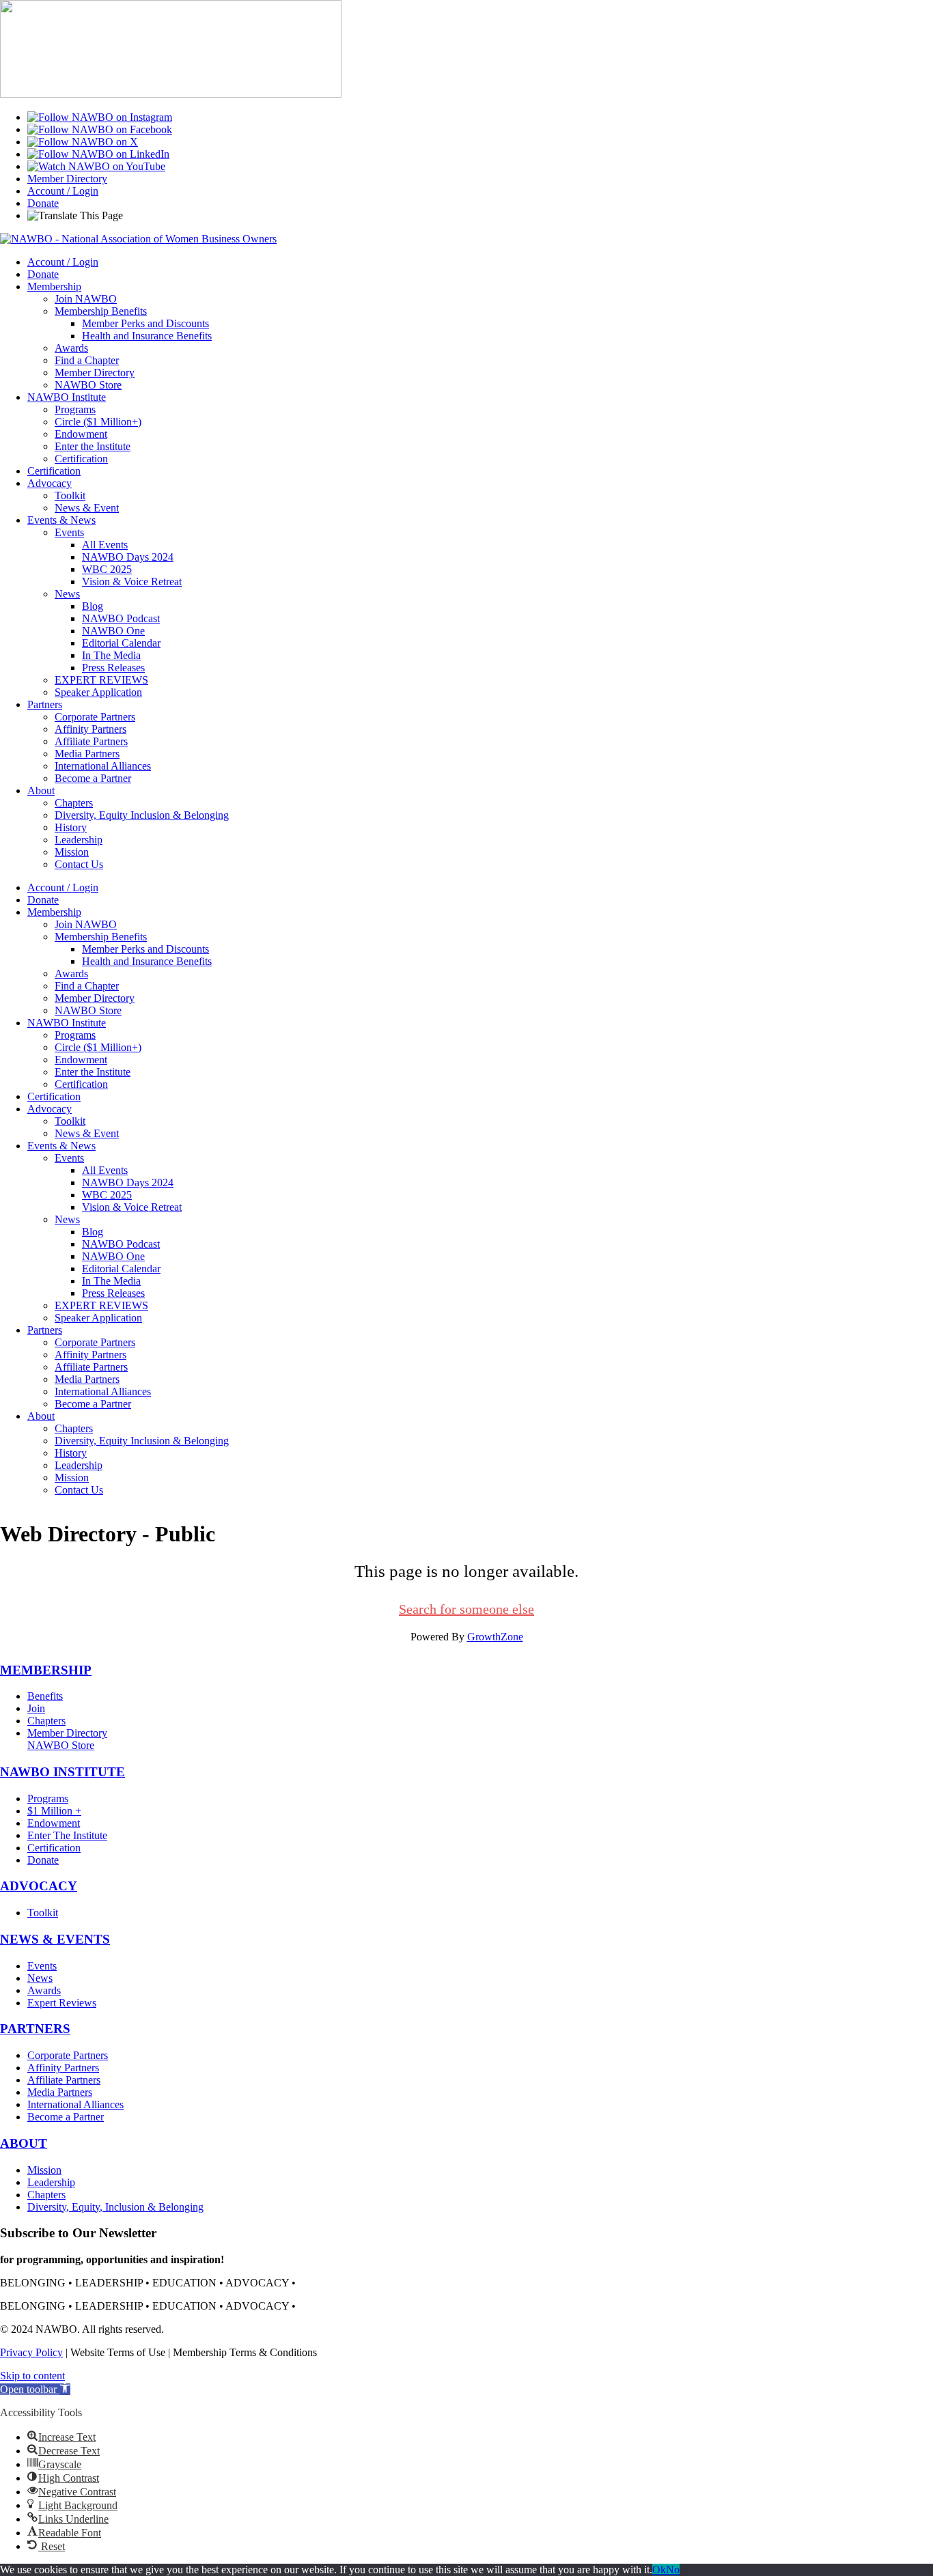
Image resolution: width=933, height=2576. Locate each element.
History (71, 827)
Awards (71, 348)
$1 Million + (54, 1811)
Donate (43, 203)
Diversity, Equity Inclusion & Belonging (142, 815)
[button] (35, 2389)
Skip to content (32, 2376)
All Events (105, 545)
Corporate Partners (95, 717)
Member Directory (67, 179)
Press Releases (113, 668)
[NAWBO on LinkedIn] (98, 154)
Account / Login (63, 191)
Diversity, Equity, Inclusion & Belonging (115, 2207)
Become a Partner (93, 778)
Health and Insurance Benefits (147, 336)
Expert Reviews (62, 2003)
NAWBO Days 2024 (128, 557)
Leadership (79, 840)
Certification (81, 459)
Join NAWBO (86, 299)
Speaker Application (98, 692)
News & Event (87, 508)
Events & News (61, 520)
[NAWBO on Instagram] (100, 117)
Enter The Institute (67, 1835)
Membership (54, 286)
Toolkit (70, 495)
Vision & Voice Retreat (132, 582)
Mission (72, 852)
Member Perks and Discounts (145, 323)
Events (69, 532)
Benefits (45, 1696)
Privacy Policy (31, 2352)
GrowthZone (495, 1637)
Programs (75, 409)
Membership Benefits (101, 311)
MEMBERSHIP (46, 1670)
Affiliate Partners (91, 741)
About (41, 790)
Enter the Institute (93, 446)
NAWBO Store (88, 385)
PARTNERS (35, 2029)
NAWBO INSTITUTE (62, 1772)
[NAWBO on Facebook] (100, 129)
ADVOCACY (39, 1886)
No (673, 2570)
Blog (93, 606)
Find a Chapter (87, 360)
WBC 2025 (107, 569)
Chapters (74, 803)
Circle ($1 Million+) (98, 422)
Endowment (81, 434)
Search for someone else (466, 1609)
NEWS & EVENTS (55, 1939)
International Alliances (103, 766)
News (67, 594)
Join (36, 1708)
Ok (659, 2570)
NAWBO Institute (67, 397)
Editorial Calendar (121, 643)
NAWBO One (113, 631)
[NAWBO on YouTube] (96, 166)
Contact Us (79, 864)
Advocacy (50, 483)
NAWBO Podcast (121, 618)
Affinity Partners (90, 729)
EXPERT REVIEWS (101, 680)
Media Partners (87, 754)
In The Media (111, 655)
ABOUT (24, 2143)
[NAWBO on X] (83, 142)
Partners (45, 704)
